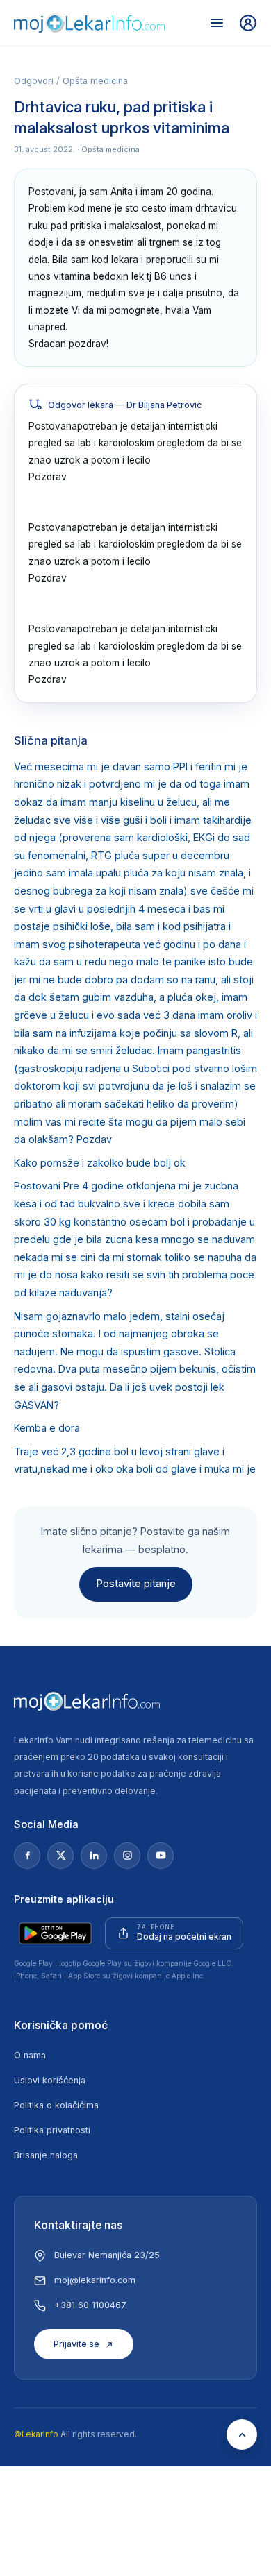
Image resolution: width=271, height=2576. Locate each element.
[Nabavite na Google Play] (55, 1933)
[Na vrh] (242, 2434)
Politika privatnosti (52, 2130)
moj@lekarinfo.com (95, 2280)
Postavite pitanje (136, 1584)
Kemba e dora (47, 1428)
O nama (30, 2055)
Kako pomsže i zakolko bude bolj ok (100, 1163)
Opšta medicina (95, 81)
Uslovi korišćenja (50, 2080)
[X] (60, 1856)
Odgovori (34, 81)
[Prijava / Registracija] (248, 23)
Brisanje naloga (46, 2155)
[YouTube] (161, 1856)
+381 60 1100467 (90, 2305)
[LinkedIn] (94, 1856)
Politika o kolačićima (56, 2105)
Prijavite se (76, 2344)
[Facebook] (27, 1856)
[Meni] (217, 23)
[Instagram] (127, 1856)
